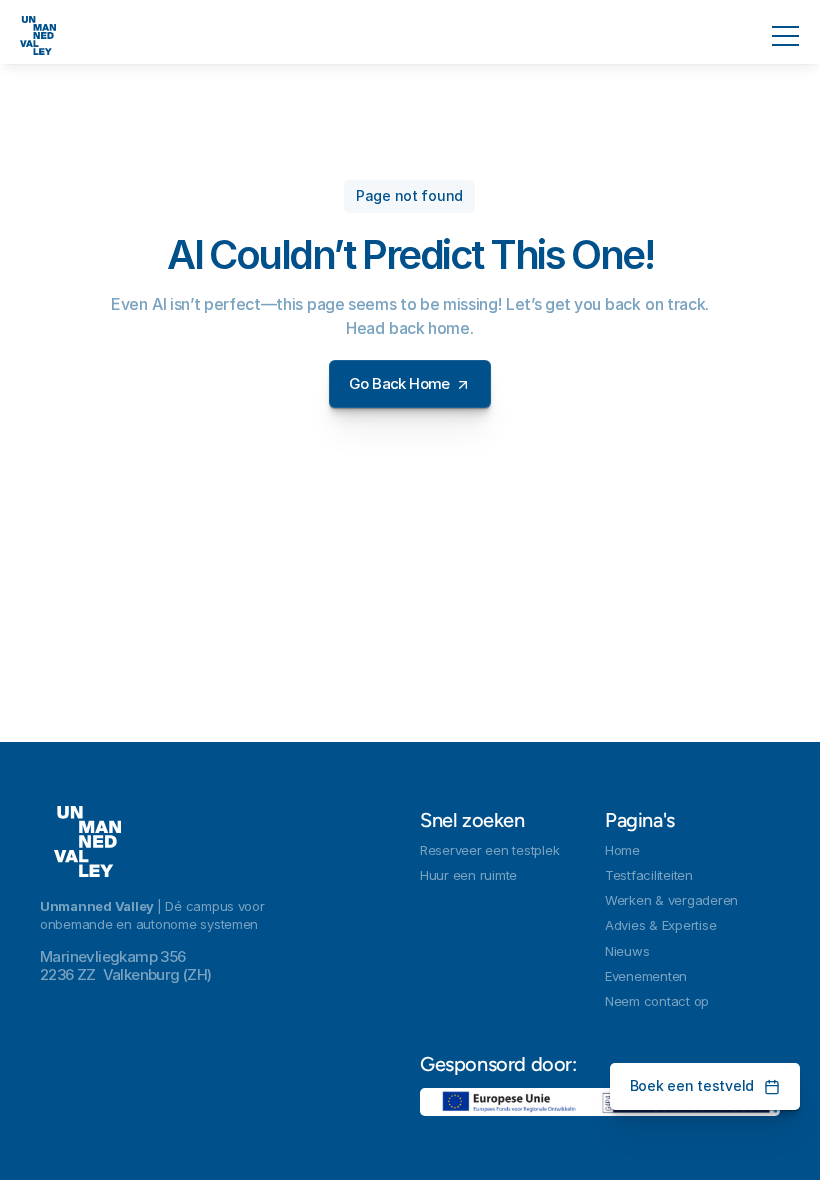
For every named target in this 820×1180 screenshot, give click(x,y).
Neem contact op (657, 1001)
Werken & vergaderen (671, 900)
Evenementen (646, 976)
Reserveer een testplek (489, 850)
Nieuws (627, 951)
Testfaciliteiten (649, 875)
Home (622, 850)
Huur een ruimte (468, 875)
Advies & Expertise (660, 925)
